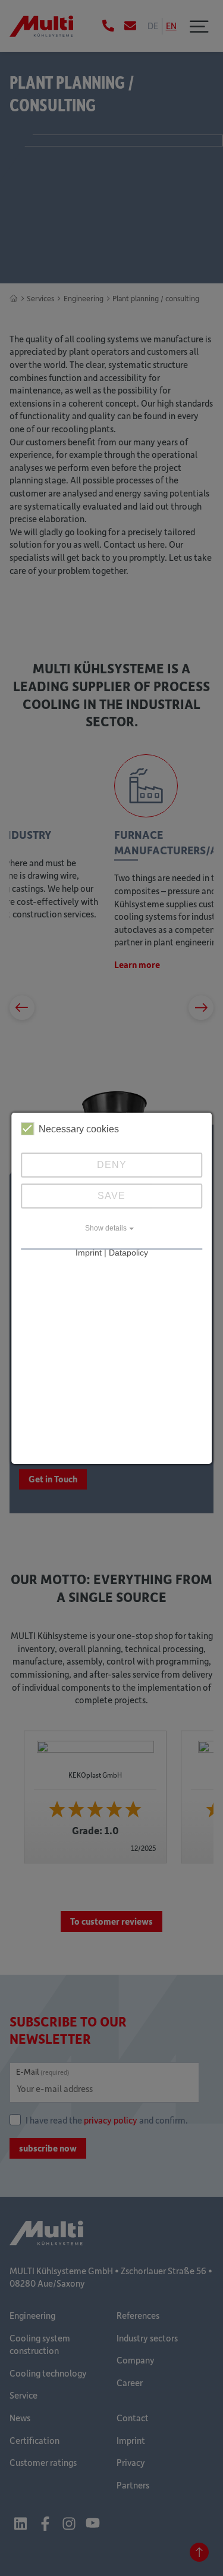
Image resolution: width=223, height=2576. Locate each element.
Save (111, 1196)
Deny (112, 1165)
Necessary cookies (79, 1129)
